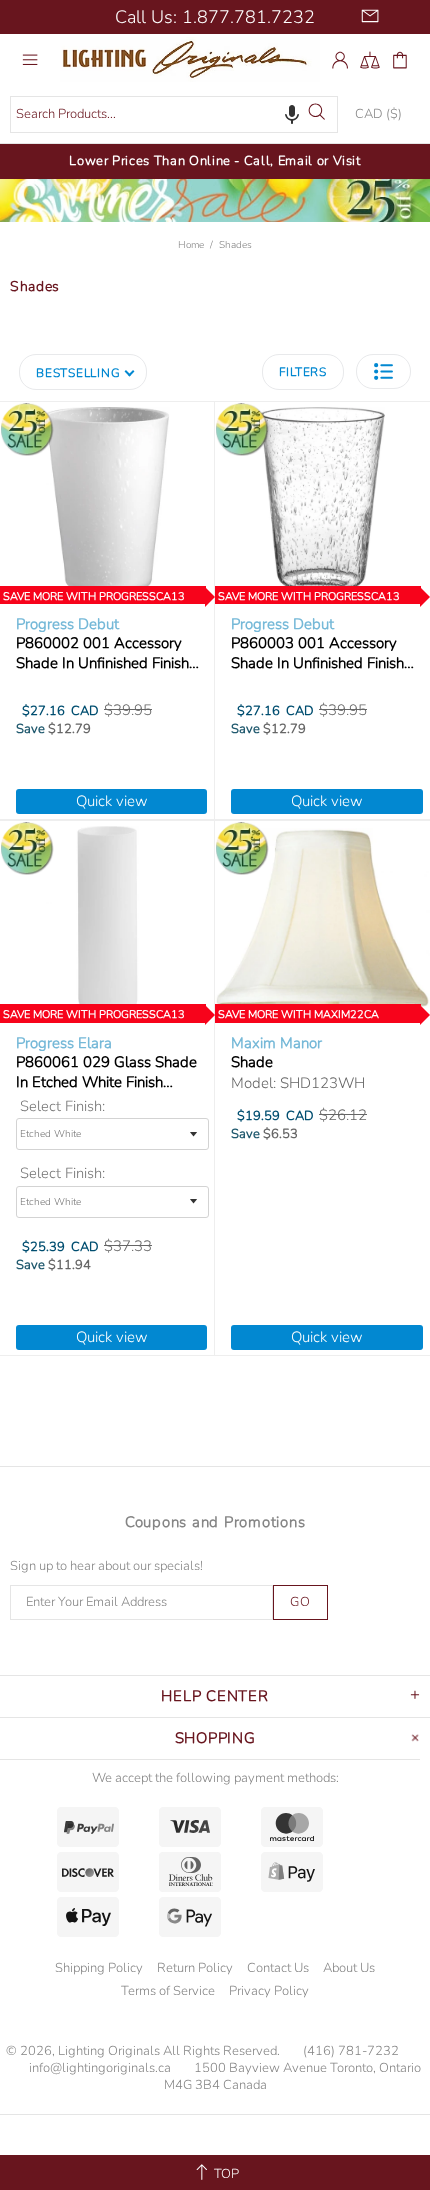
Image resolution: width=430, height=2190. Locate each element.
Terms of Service (168, 1991)
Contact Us (278, 1968)
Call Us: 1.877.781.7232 (215, 17)
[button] (292, 114)
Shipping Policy (99, 1968)
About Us (349, 1968)
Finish (121, 1106)
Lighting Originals (190, 59)
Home (191, 245)
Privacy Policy (269, 1991)
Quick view (112, 801)
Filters (303, 372)
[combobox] (174, 114)
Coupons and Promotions (215, 1522)
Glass (121, 1173)
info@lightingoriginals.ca (100, 2068)
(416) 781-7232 (351, 2051)
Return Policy (195, 1968)
